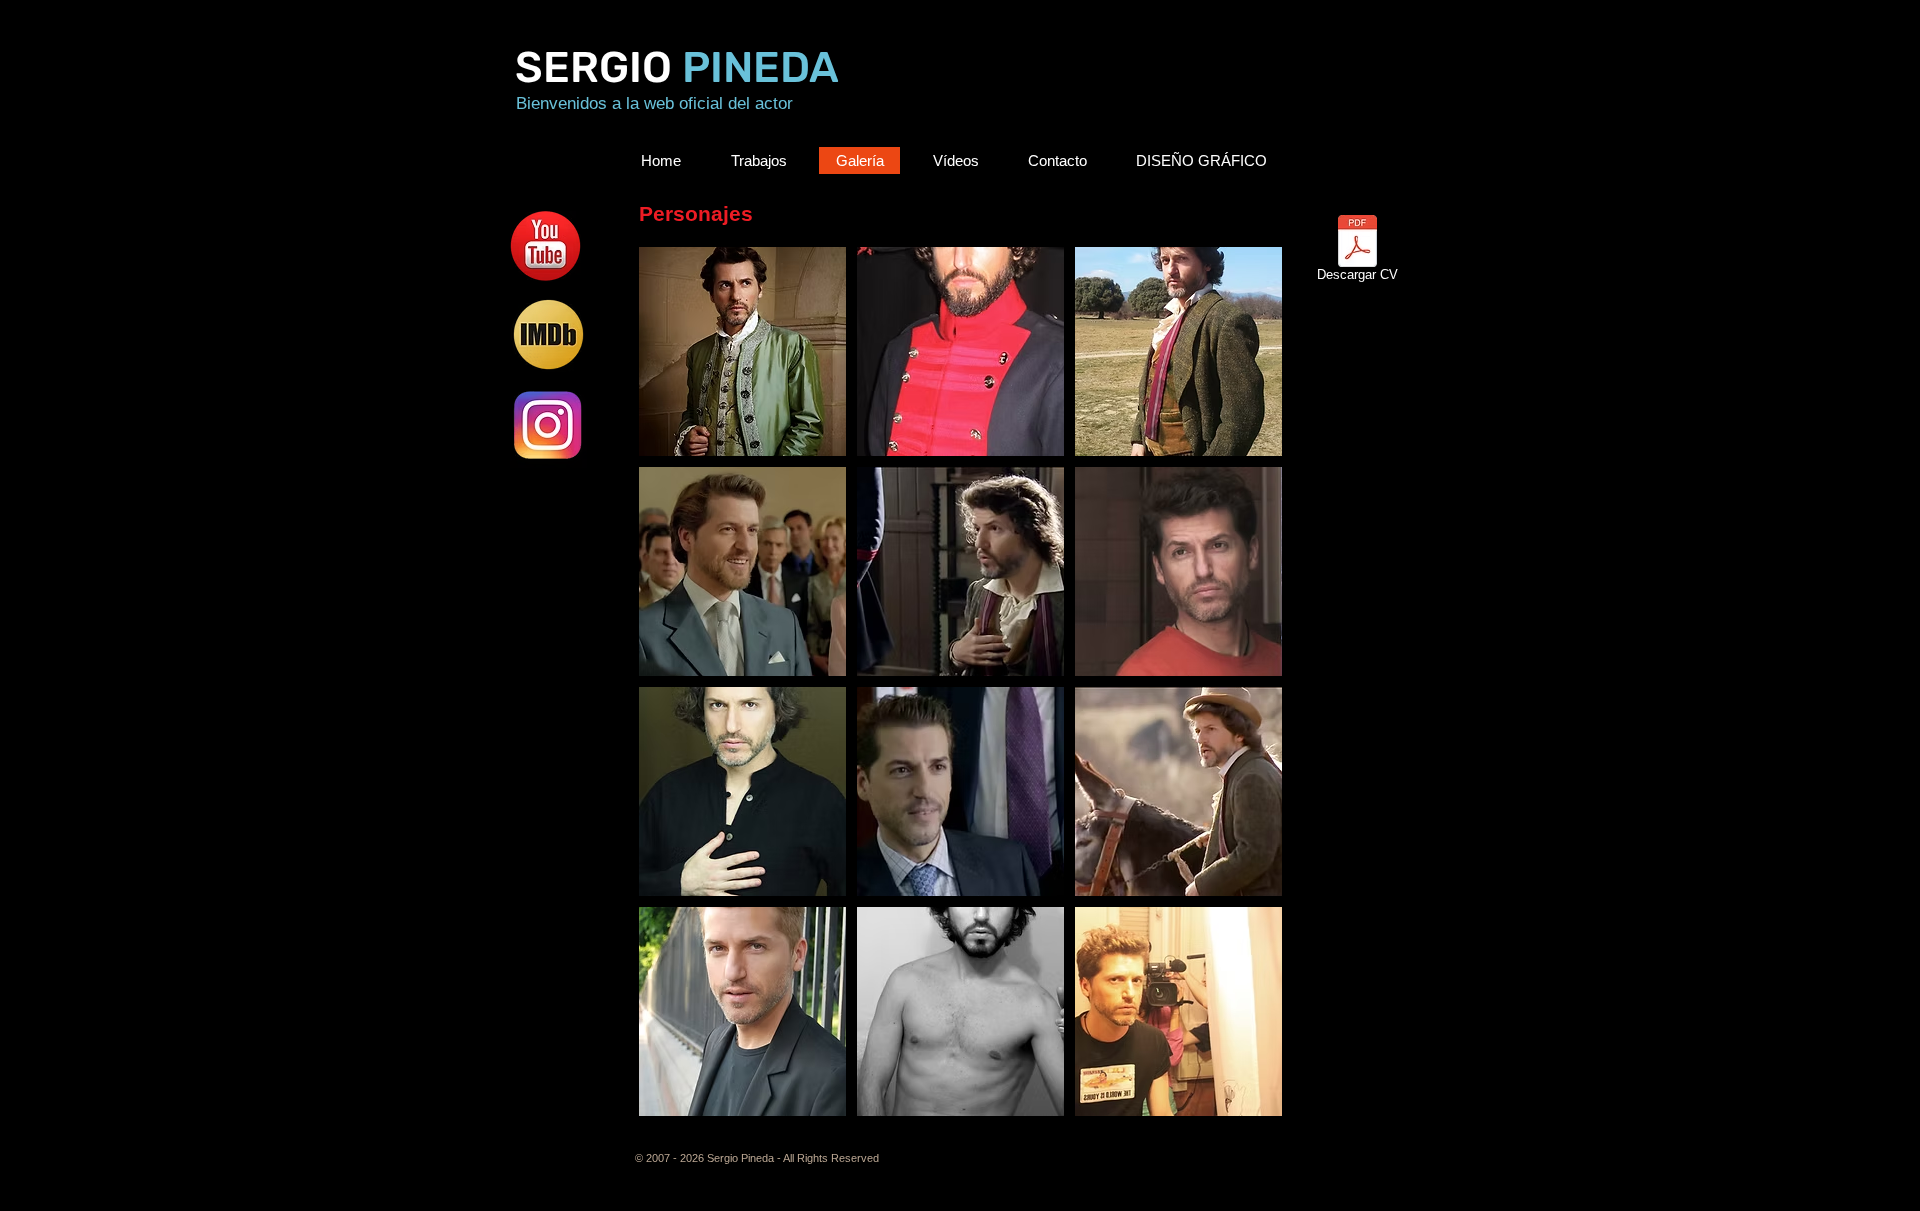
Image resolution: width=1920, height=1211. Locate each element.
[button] (742, 351)
